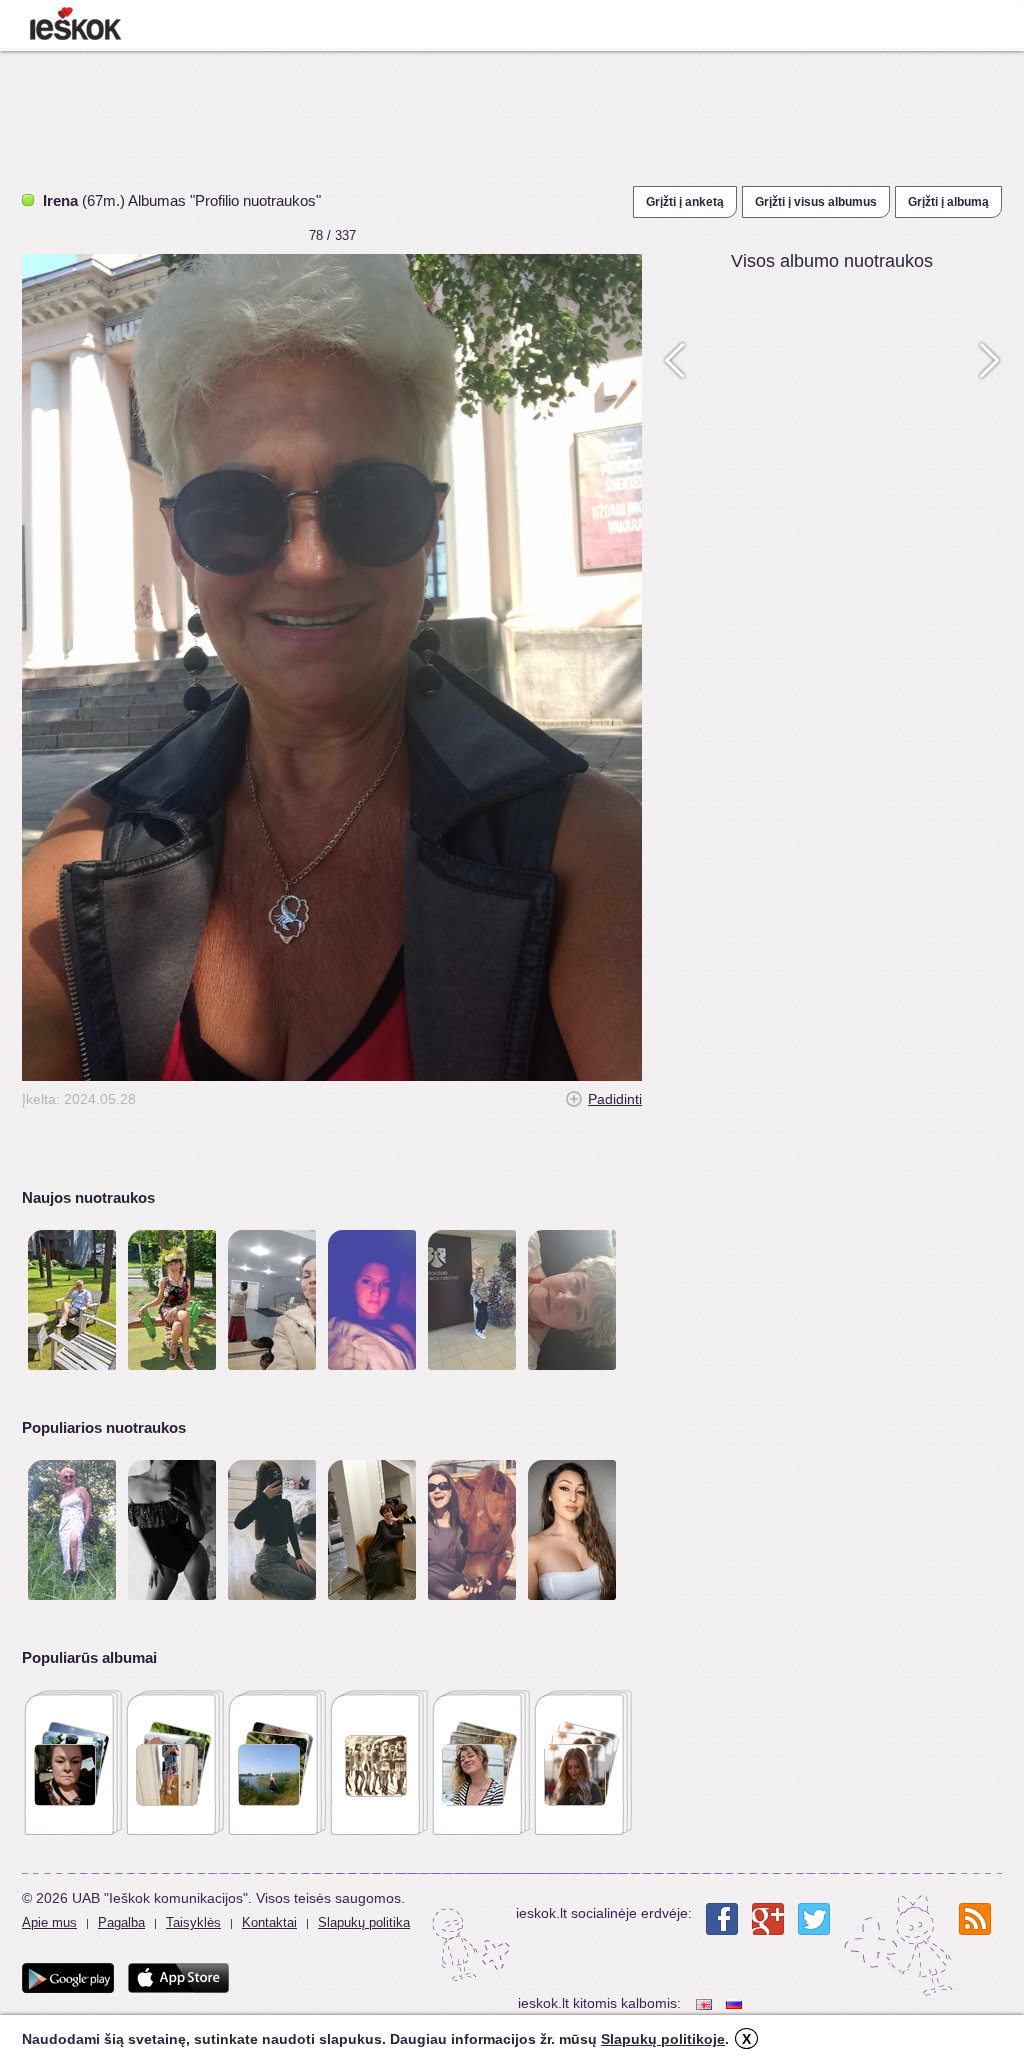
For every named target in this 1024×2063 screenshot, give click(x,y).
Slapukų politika (364, 1922)
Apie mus (49, 1922)
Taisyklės (193, 1922)
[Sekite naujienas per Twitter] (814, 1919)
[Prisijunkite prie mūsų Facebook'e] (722, 1919)
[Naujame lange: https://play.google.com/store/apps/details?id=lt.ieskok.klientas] (68, 1978)
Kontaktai (269, 1922)
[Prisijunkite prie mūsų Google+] (768, 1919)
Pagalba (121, 1922)
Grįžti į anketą (685, 202)
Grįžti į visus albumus (816, 202)
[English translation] (706, 2003)
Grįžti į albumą (948, 202)
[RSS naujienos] (975, 1919)
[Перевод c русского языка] (736, 2003)
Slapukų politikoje (663, 2039)
